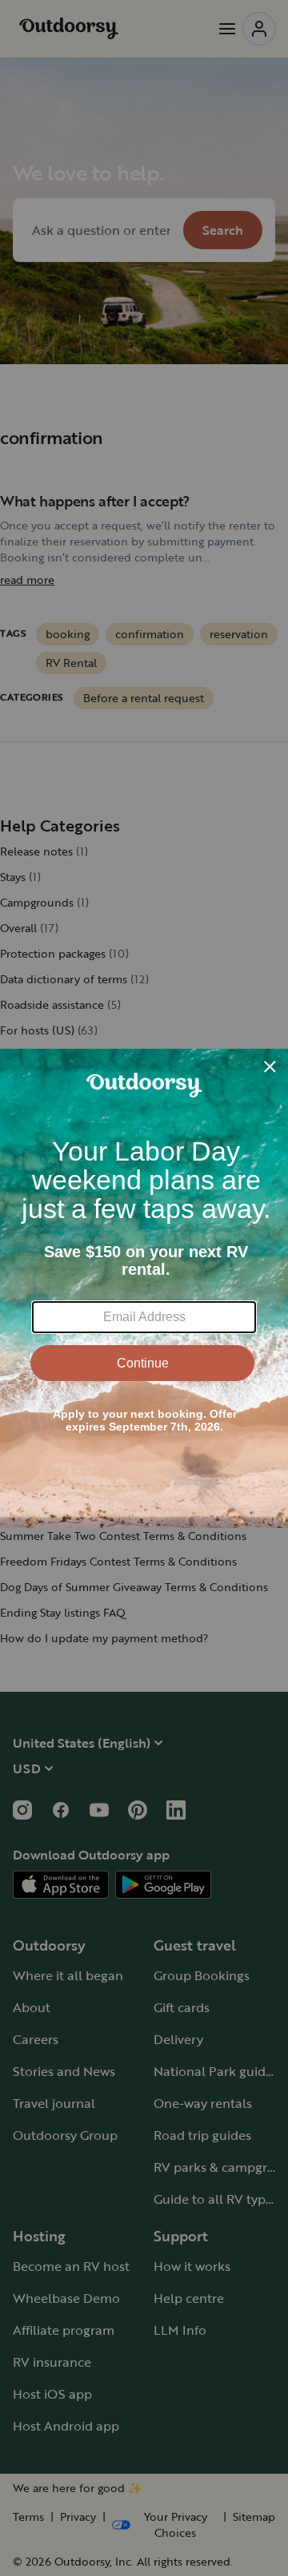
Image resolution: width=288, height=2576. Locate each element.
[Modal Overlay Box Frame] (144, 1288)
